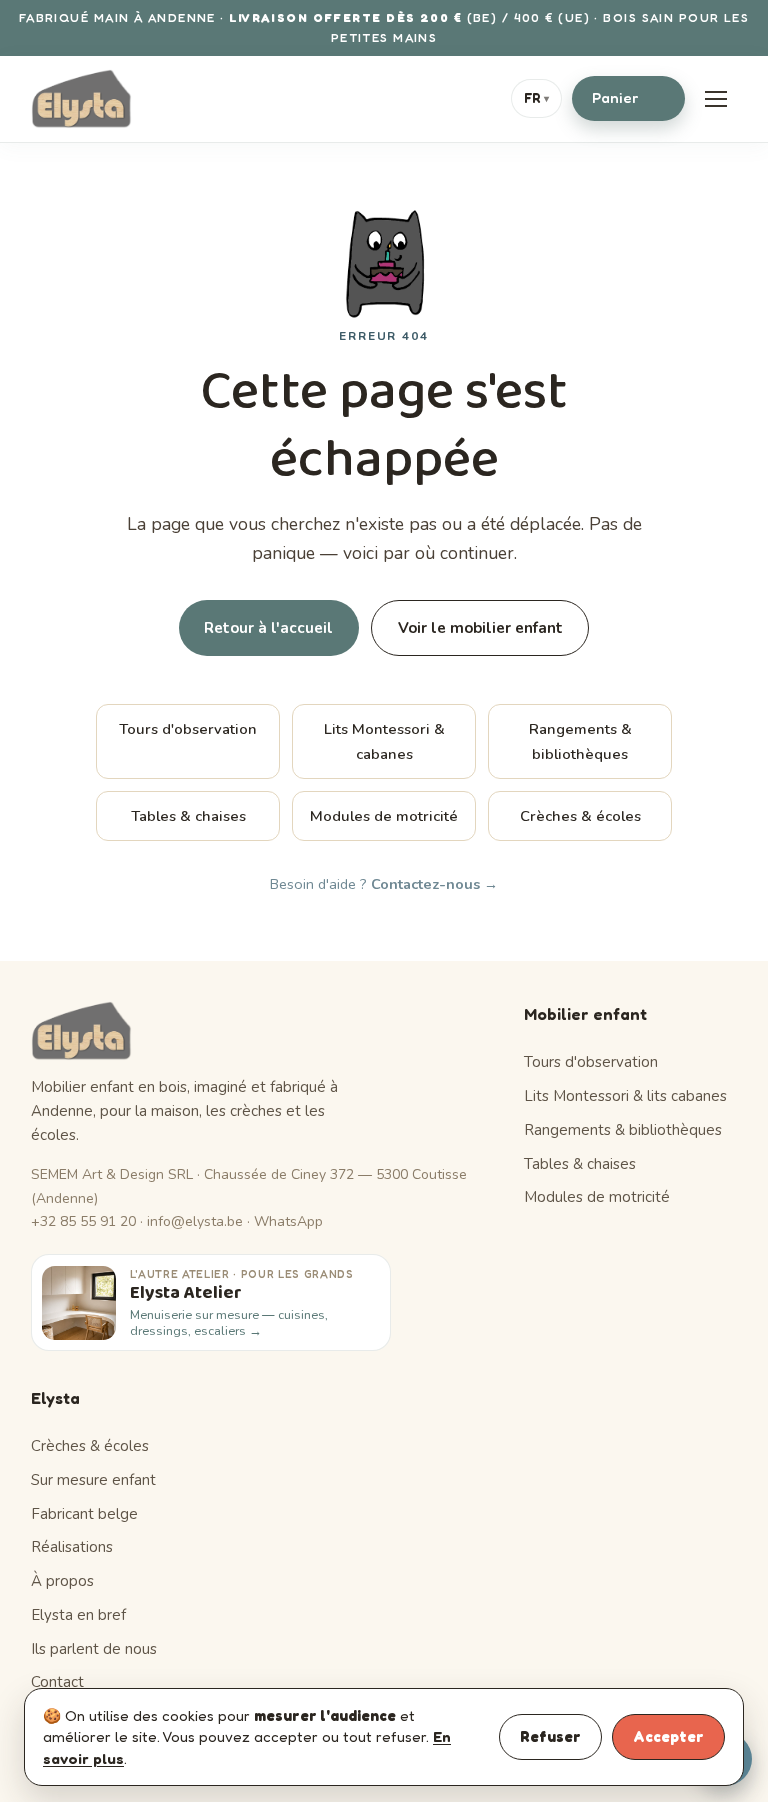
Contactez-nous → (434, 884)
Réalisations (72, 1547)
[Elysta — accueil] (81, 99)
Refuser (550, 1736)
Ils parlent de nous (94, 1649)
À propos (62, 1581)
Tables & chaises (188, 816)
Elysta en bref (78, 1615)
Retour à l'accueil (268, 628)
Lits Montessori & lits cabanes (625, 1096)
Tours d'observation (188, 729)
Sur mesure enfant (93, 1480)
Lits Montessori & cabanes (384, 741)
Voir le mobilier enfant (480, 628)
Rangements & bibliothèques (580, 741)
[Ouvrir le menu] (716, 99)
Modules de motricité (384, 816)
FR (536, 98)
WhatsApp (288, 1221)
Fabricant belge (84, 1514)
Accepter (668, 1736)
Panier (625, 97)
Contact (57, 1682)
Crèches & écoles (580, 816)
